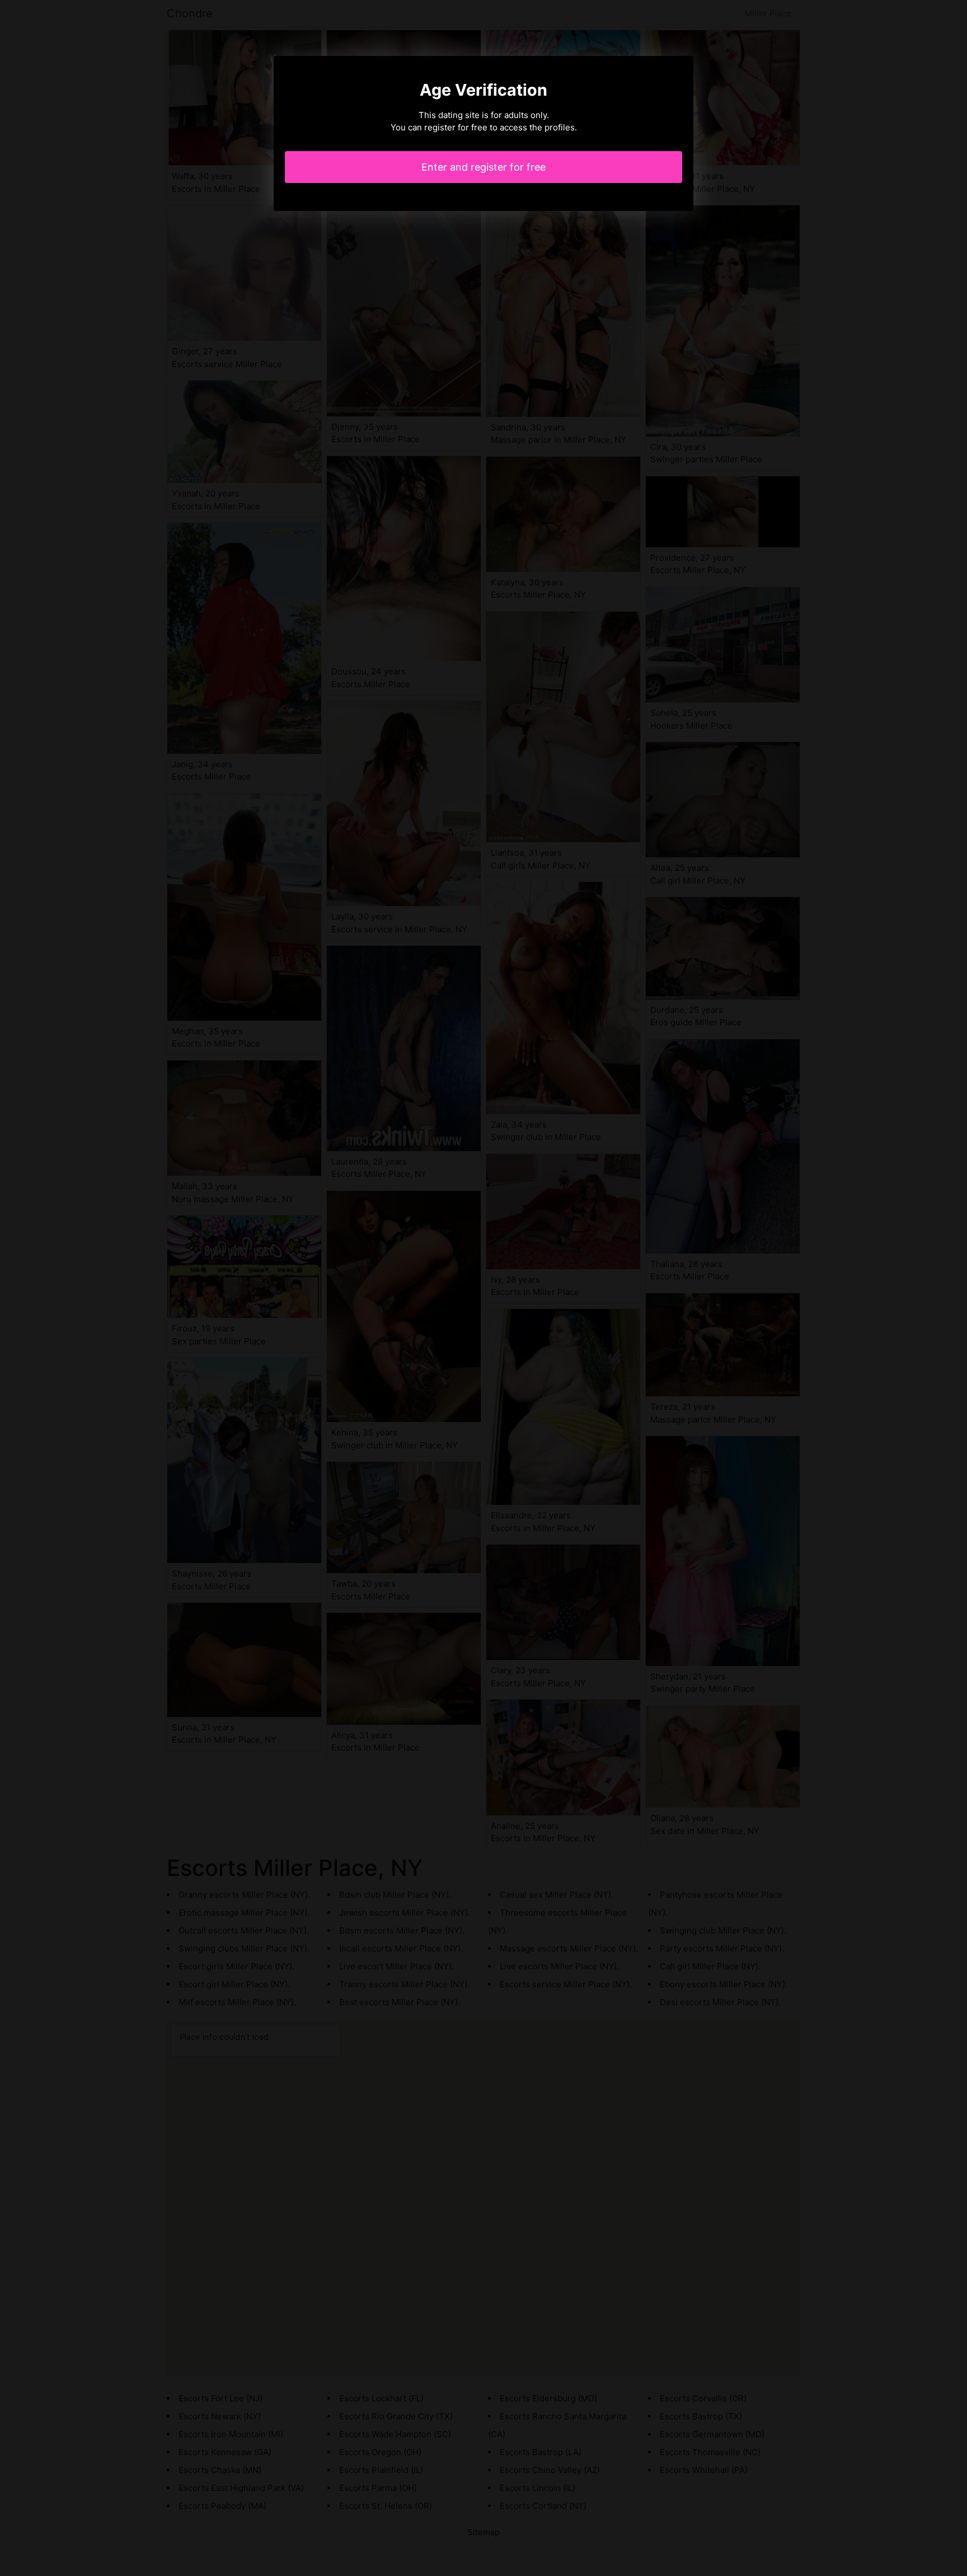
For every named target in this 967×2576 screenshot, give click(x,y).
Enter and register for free (483, 167)
